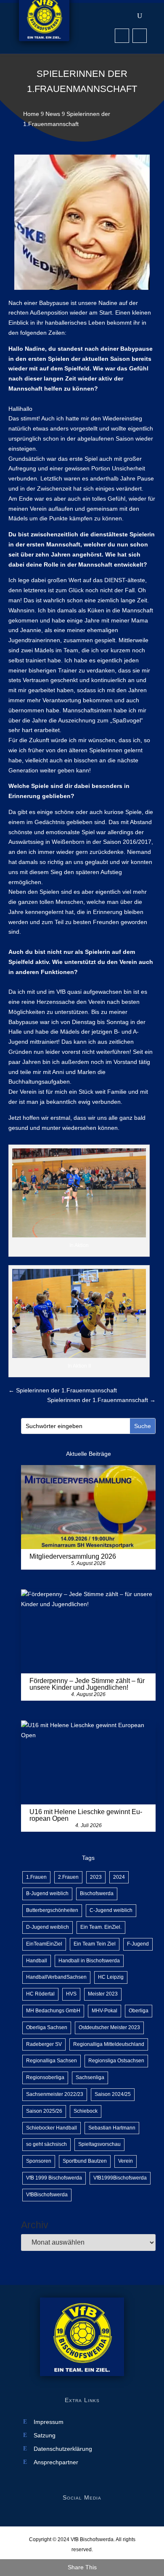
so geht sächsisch (46, 2144)
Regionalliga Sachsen (52, 2061)
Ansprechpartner (56, 2462)
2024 (119, 1877)
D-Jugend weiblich (48, 1927)
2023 (96, 1877)
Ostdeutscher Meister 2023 (109, 2027)
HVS (71, 1994)
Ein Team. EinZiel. (101, 1927)
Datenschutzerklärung (63, 2449)
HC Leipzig (111, 1977)
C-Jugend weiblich (111, 1910)
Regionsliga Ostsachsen (116, 2061)
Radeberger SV (44, 2044)
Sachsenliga (90, 2077)
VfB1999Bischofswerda (120, 2178)
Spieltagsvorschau (99, 2144)
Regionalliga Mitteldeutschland (109, 2044)
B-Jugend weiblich (47, 1893)
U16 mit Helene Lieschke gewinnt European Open (86, 1815)
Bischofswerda (97, 1893)
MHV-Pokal (104, 2011)
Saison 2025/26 (44, 2111)
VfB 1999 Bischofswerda (54, 2178)
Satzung (45, 2436)
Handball (37, 1961)
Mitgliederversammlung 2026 (73, 1556)
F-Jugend (138, 1944)
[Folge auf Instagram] (140, 36)
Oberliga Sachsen (47, 2027)
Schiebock (86, 2111)
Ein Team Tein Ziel (95, 1944)
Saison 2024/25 (113, 2094)
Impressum (49, 2422)
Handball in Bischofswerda (89, 1961)
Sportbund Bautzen (85, 2161)
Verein (126, 2161)
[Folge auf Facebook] (122, 36)
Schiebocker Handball (52, 2128)
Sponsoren (39, 2161)
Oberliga (139, 2011)
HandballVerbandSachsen (56, 1977)
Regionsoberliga (45, 2077)
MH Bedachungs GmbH (53, 2011)
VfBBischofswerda (47, 2195)
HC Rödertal (40, 1994)
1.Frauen (36, 1877)
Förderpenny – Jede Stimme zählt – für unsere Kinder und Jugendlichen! (87, 1684)
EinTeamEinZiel (44, 1944)
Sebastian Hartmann (112, 2128)
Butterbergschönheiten (52, 1910)
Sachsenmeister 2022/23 (55, 2094)
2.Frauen (68, 1877)
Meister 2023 (103, 1994)
